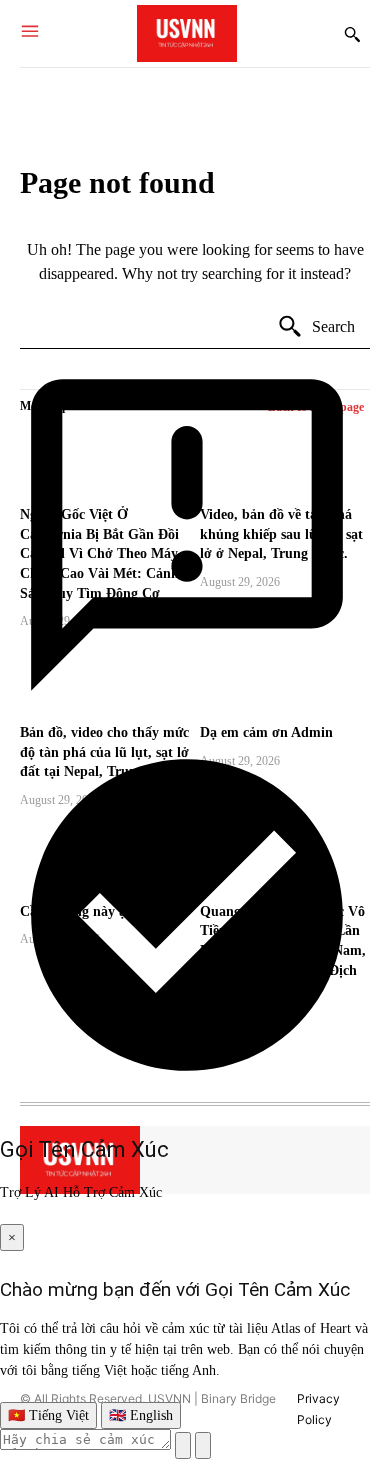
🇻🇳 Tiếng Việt (48, 1415)
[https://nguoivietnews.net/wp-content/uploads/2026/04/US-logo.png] (187, 33)
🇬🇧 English (141, 1415)
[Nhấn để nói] (183, 1445)
